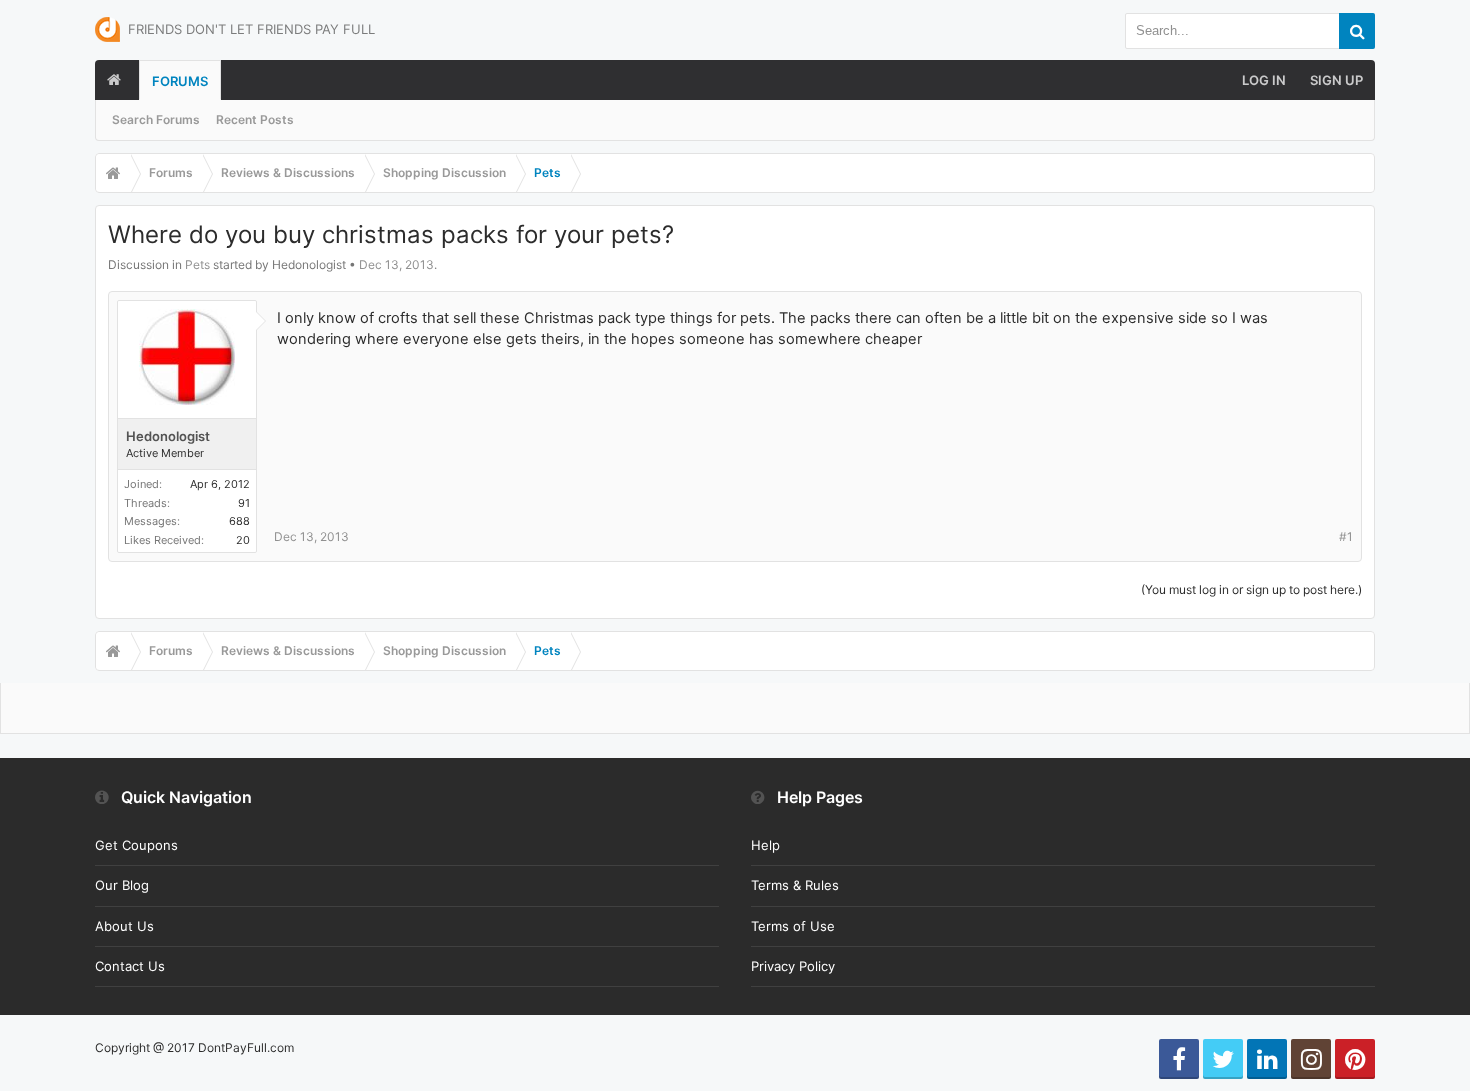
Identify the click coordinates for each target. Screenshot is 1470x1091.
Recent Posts (255, 119)
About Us (124, 926)
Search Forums (156, 119)
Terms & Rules (795, 885)
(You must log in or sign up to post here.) (1251, 589)
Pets (197, 264)
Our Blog (122, 885)
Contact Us (130, 966)
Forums (180, 81)
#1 (1346, 536)
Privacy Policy (793, 966)
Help (765, 845)
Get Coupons (136, 845)
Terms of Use (793, 926)
